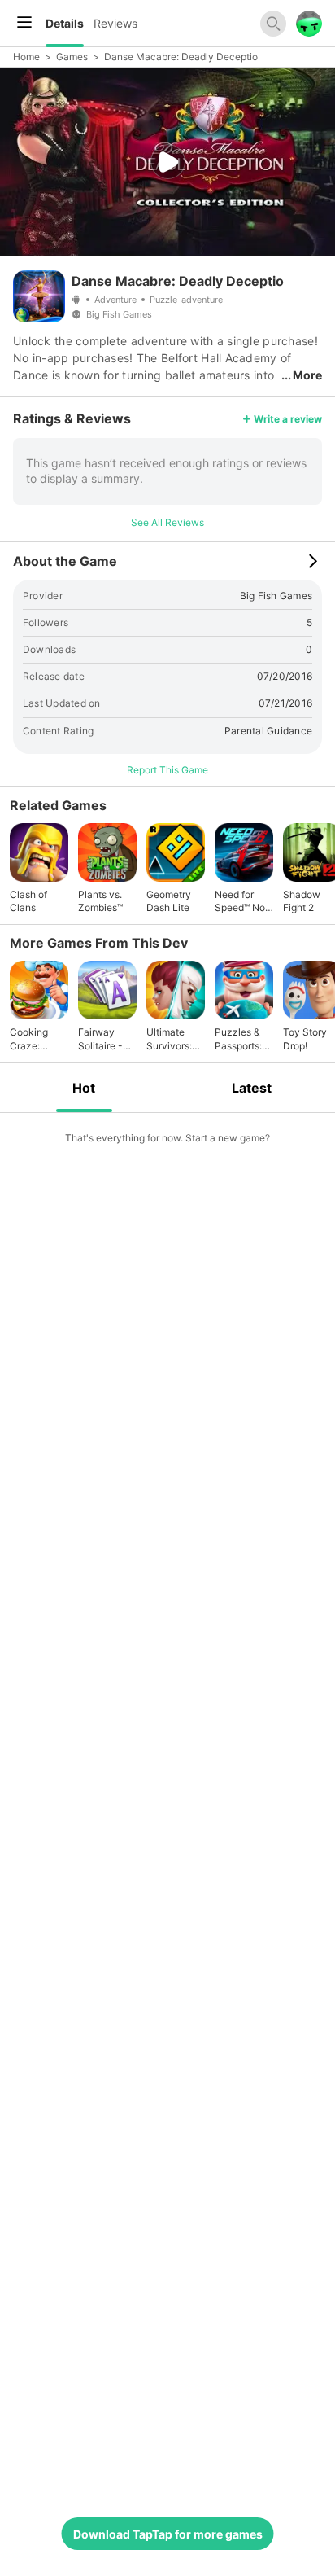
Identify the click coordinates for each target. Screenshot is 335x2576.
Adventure (115, 300)
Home (26, 57)
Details (65, 23)
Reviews (115, 23)
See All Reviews (167, 522)
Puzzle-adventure (186, 300)
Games (72, 57)
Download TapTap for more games (168, 2534)
